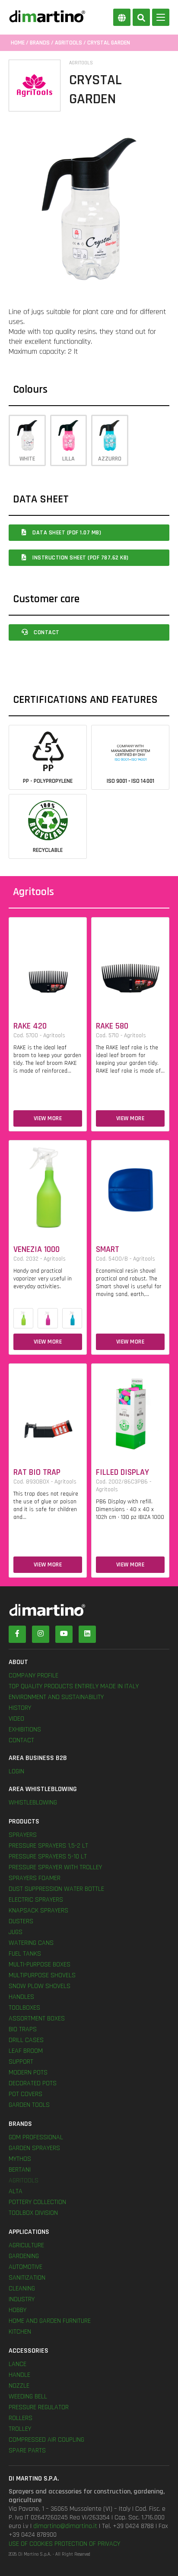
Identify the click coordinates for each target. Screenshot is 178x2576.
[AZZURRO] (72, 1318)
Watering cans (31, 1943)
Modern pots (28, 2073)
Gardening (24, 2256)
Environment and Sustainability (56, 1697)
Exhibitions (25, 1730)
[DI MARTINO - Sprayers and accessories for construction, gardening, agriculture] (47, 16)
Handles (21, 1997)
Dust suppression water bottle (56, 1889)
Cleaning (22, 2289)
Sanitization (27, 2278)
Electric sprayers (36, 1900)
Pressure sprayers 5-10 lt (48, 1857)
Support (21, 2062)
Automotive (25, 2267)
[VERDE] (23, 1318)
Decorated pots (33, 2083)
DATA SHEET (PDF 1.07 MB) (66, 533)
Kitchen (20, 2332)
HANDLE (19, 2375)
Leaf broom (26, 2051)
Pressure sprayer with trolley (55, 1867)
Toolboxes (24, 2008)
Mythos (20, 2159)
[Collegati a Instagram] (41, 1634)
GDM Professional (36, 2137)
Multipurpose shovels (42, 1975)
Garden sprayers (34, 2148)
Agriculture (26, 2245)
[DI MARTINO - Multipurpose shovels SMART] (130, 1186)
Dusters (21, 1921)
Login (16, 1771)
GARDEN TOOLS (29, 2105)
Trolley (20, 2429)
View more (48, 1118)
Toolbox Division (33, 2213)
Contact (46, 632)
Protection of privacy (87, 2544)
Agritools (68, 43)
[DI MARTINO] (89, 1610)
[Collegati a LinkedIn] (87, 1634)
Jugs (16, 1932)
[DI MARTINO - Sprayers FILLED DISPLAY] (130, 1409)
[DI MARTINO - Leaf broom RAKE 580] (130, 963)
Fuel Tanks (25, 1954)
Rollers (21, 2418)
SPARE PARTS (27, 2451)
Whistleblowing (33, 1803)
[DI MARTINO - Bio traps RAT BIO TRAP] (48, 1409)
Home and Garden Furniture (50, 2321)
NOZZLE (19, 2386)
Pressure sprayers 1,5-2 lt (48, 1846)
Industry (22, 2299)
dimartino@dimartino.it (65, 2526)
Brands (40, 43)
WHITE (27, 459)
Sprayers (23, 1835)
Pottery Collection (37, 2202)
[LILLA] (48, 1318)
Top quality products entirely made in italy (74, 1686)
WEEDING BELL (28, 2397)
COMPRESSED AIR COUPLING (46, 2440)
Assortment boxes (37, 2019)
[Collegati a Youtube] (64, 1634)
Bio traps (23, 2029)
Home (18, 43)
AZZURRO (110, 459)
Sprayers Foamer (35, 1878)
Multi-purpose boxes (40, 1965)
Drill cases (26, 2040)
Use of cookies (31, 2544)
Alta (16, 2191)
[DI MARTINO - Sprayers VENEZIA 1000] (48, 1186)
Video (16, 1719)
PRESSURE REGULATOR (39, 2407)
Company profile (33, 1676)
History (20, 1708)
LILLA (68, 459)
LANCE (17, 2364)
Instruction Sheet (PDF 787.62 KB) (80, 558)
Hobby (17, 2310)
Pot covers (25, 2094)
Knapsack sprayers (38, 1911)
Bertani (20, 2170)
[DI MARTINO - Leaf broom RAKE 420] (48, 963)
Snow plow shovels (40, 1986)
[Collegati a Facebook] (17, 1634)
